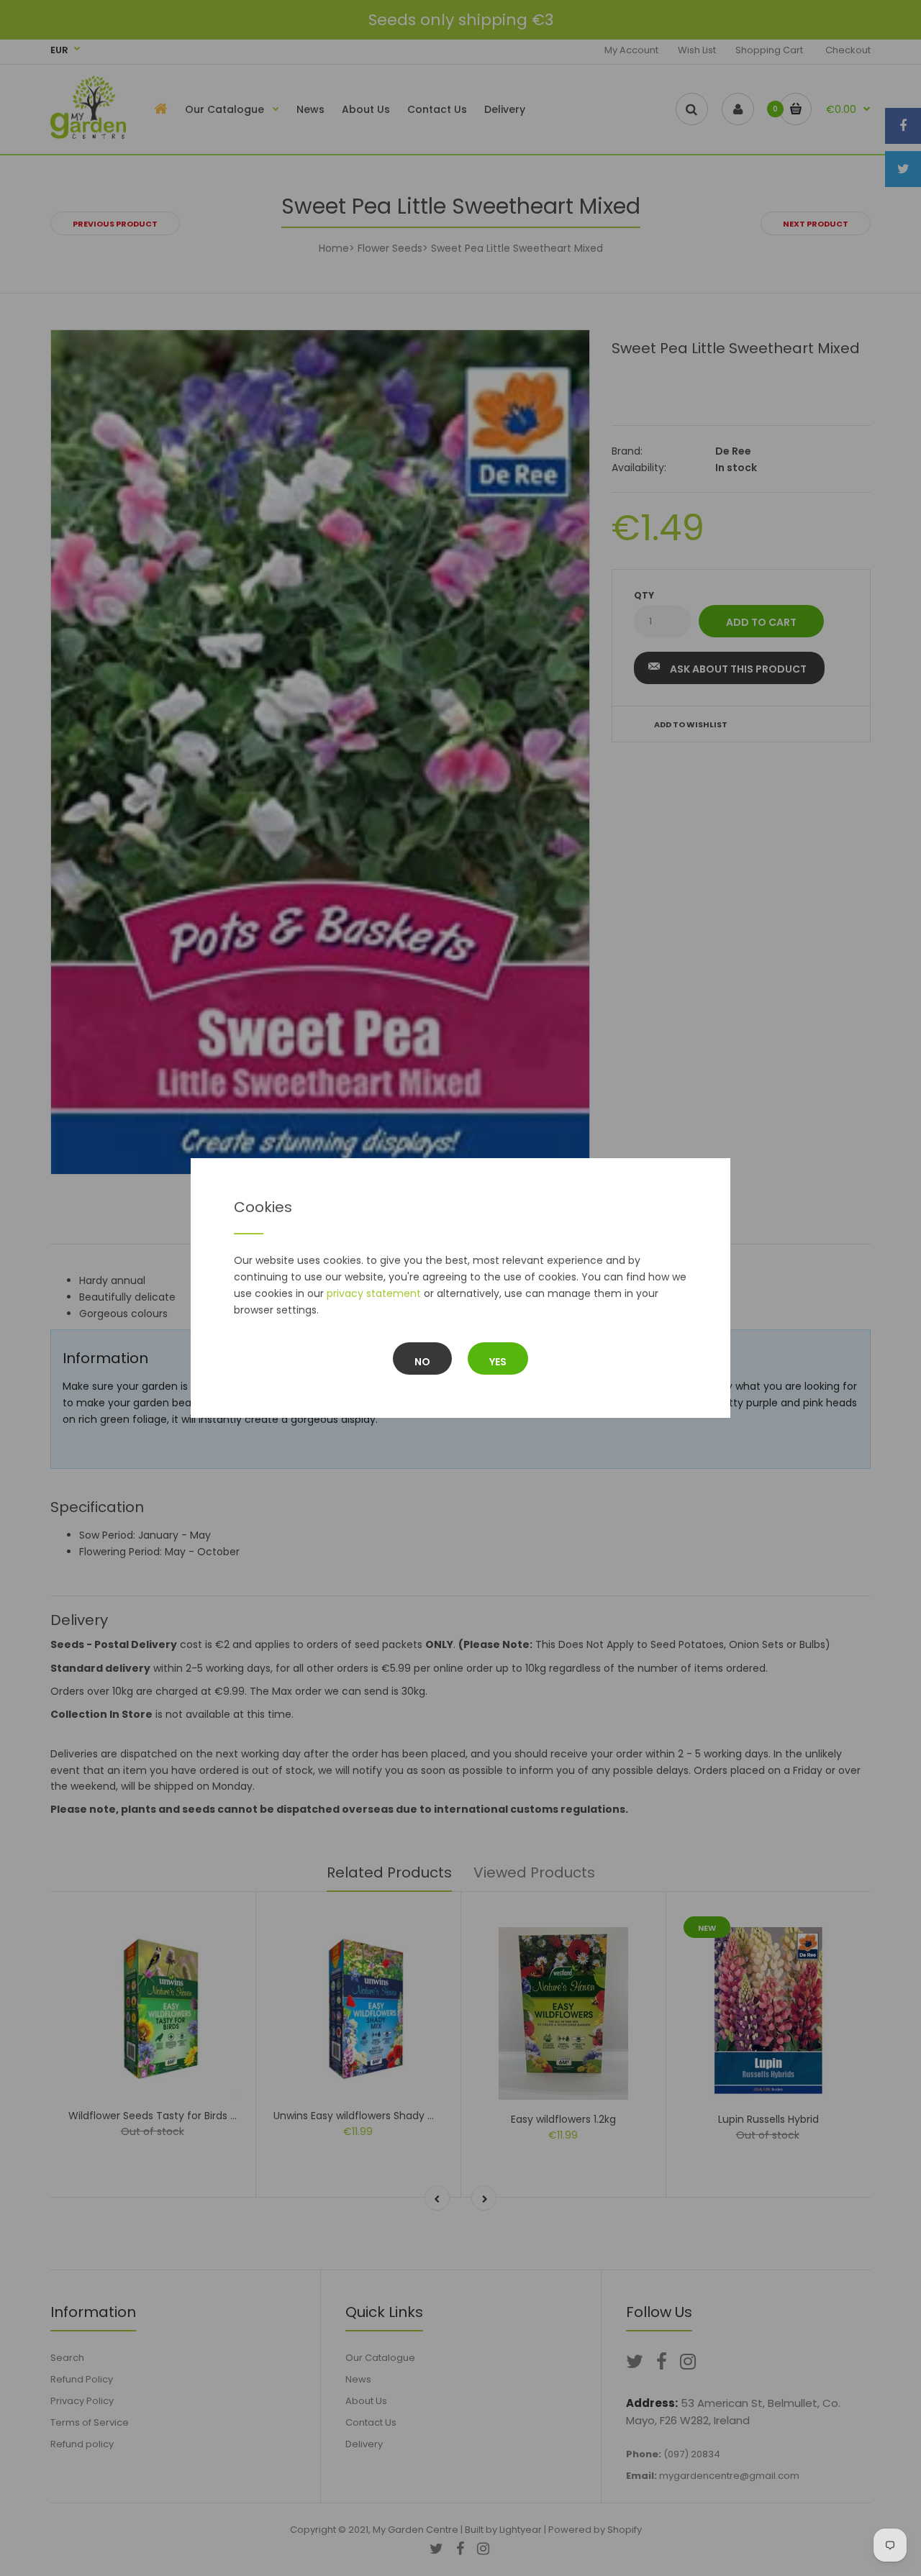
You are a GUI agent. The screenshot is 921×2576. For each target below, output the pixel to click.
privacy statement (374, 1293)
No (422, 1362)
